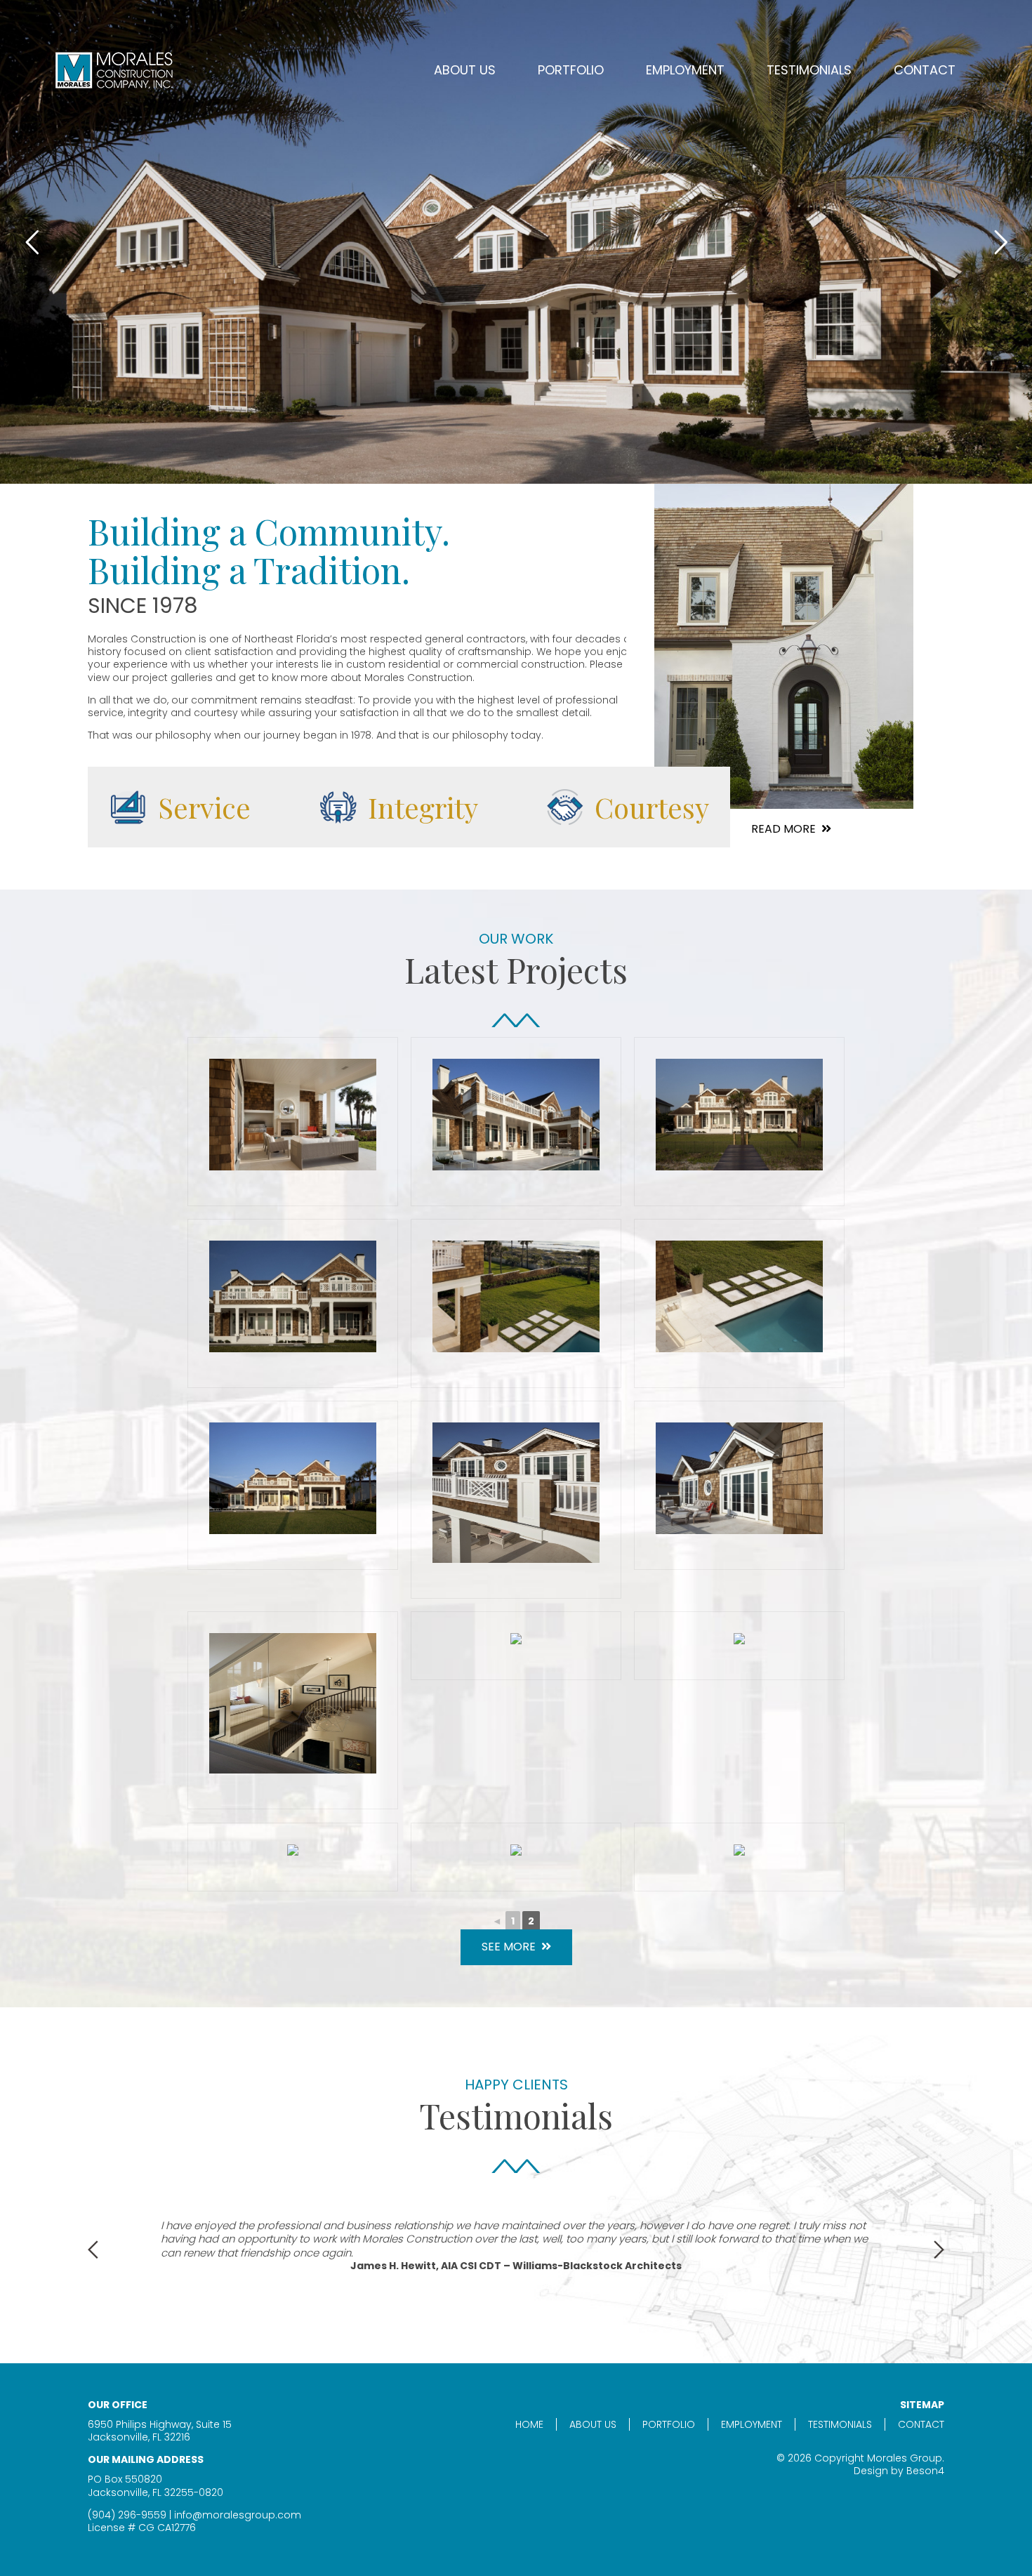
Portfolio (669, 2424)
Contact (925, 70)
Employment (685, 70)
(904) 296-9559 (127, 2515)
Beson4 (925, 2471)
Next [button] (939, 2250)
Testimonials (809, 70)
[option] (516, 2246)
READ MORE (783, 829)
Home (529, 2424)
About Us (465, 70)
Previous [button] (93, 2250)
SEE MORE (509, 1947)
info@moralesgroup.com (238, 2515)
